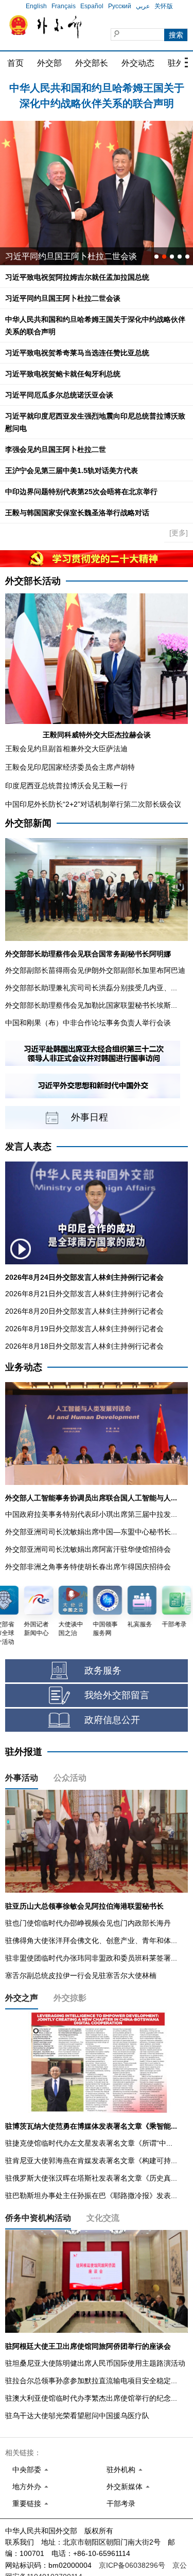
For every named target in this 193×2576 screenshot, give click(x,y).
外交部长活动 (33, 581)
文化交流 (103, 2218)
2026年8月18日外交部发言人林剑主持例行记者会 (84, 1346)
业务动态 (24, 1367)
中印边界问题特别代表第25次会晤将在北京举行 (81, 492)
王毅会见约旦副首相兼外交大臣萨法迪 (66, 749)
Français (64, 6)
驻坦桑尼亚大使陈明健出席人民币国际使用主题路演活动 (95, 2363)
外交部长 (92, 63)
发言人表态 (28, 1147)
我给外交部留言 (117, 1695)
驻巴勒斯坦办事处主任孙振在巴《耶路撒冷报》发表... (91, 2196)
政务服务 (103, 1671)
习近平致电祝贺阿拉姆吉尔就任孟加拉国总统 (77, 277)
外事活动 (22, 1778)
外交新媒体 (125, 2487)
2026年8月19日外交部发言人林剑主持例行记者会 (84, 1329)
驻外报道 (24, 1752)
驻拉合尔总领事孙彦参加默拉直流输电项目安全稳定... (91, 2381)
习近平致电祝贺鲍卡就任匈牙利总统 (63, 374)
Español (92, 6)
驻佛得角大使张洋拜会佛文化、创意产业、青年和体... (91, 1940)
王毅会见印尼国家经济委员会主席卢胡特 (70, 767)
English (36, 6)
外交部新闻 (28, 823)
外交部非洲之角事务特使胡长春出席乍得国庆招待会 (88, 1567)
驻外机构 (121, 2470)
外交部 (49, 63)
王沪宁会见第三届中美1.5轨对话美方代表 (72, 470)
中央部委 (27, 2470)
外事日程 (90, 1117)
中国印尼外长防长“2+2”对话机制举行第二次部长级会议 (93, 804)
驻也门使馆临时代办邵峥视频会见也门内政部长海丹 (88, 1923)
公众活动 (70, 1778)
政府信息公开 (112, 1720)
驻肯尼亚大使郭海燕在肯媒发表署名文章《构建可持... (91, 2161)
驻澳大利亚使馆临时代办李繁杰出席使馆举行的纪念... (91, 2398)
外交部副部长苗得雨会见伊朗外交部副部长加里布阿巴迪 (95, 970)
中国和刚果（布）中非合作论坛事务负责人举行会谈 (88, 1023)
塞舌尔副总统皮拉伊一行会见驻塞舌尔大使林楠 (81, 1975)
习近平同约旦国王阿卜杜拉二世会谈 (63, 298)
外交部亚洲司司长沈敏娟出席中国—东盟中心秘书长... (91, 1532)
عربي (143, 6)
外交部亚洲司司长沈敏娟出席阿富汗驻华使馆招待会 (88, 1549)
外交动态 (138, 63)
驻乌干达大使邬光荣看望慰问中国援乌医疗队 (77, 2416)
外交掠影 (70, 1998)
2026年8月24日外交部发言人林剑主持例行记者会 (84, 1277)
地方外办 (27, 2487)
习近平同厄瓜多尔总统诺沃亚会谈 (67, 256)
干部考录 (121, 2504)
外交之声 (22, 1998)
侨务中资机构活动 (38, 2218)
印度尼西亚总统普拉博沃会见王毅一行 (66, 786)
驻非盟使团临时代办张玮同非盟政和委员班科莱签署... (91, 1958)
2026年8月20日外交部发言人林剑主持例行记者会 (84, 1311)
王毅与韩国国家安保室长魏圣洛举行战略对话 (77, 513)
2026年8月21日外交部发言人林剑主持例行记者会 (84, 1294)
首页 (15, 63)
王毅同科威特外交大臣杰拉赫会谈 (97, 735)
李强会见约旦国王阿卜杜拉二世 (56, 449)
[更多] (179, 533)
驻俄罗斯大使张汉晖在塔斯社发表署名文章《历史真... (91, 2178)
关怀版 (164, 6)
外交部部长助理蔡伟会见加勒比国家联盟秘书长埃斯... (91, 1005)
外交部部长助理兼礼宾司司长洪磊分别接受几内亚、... (91, 988)
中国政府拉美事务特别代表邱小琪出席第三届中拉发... (91, 1514)
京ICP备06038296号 (132, 2565)
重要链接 (27, 2504)
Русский (120, 6)
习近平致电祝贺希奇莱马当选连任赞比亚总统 (77, 353)
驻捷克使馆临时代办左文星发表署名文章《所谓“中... (89, 2143)
